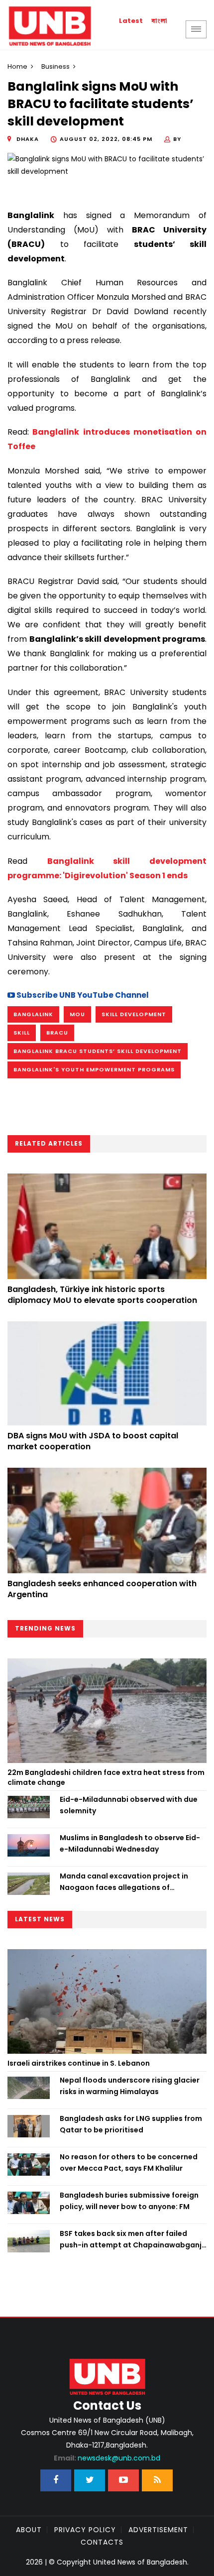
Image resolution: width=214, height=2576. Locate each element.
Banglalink (33, 1014)
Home (17, 66)
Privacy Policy (85, 2530)
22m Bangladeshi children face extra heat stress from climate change (106, 1777)
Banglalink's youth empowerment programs (94, 1069)
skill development (134, 1014)
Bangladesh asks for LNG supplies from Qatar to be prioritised (131, 2124)
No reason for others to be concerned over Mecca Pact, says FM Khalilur (129, 2162)
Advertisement (158, 2530)
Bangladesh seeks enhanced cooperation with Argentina (102, 1589)
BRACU (57, 1033)
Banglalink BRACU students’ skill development (98, 1051)
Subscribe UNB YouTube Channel (82, 995)
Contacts (102, 2542)
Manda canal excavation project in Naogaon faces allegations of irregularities (124, 1882)
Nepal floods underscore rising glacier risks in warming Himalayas (130, 2086)
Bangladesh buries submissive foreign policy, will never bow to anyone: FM (129, 2201)
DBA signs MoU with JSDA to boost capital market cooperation (93, 1441)
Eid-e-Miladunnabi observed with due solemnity (129, 1805)
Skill (22, 1033)
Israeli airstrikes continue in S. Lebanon (79, 2063)
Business (55, 66)
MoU (77, 1014)
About (29, 2530)
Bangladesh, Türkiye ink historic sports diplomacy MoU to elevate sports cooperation (102, 1295)
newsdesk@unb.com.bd (107, 2458)
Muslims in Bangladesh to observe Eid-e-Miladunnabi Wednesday (130, 1843)
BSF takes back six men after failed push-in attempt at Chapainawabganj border (131, 2239)
